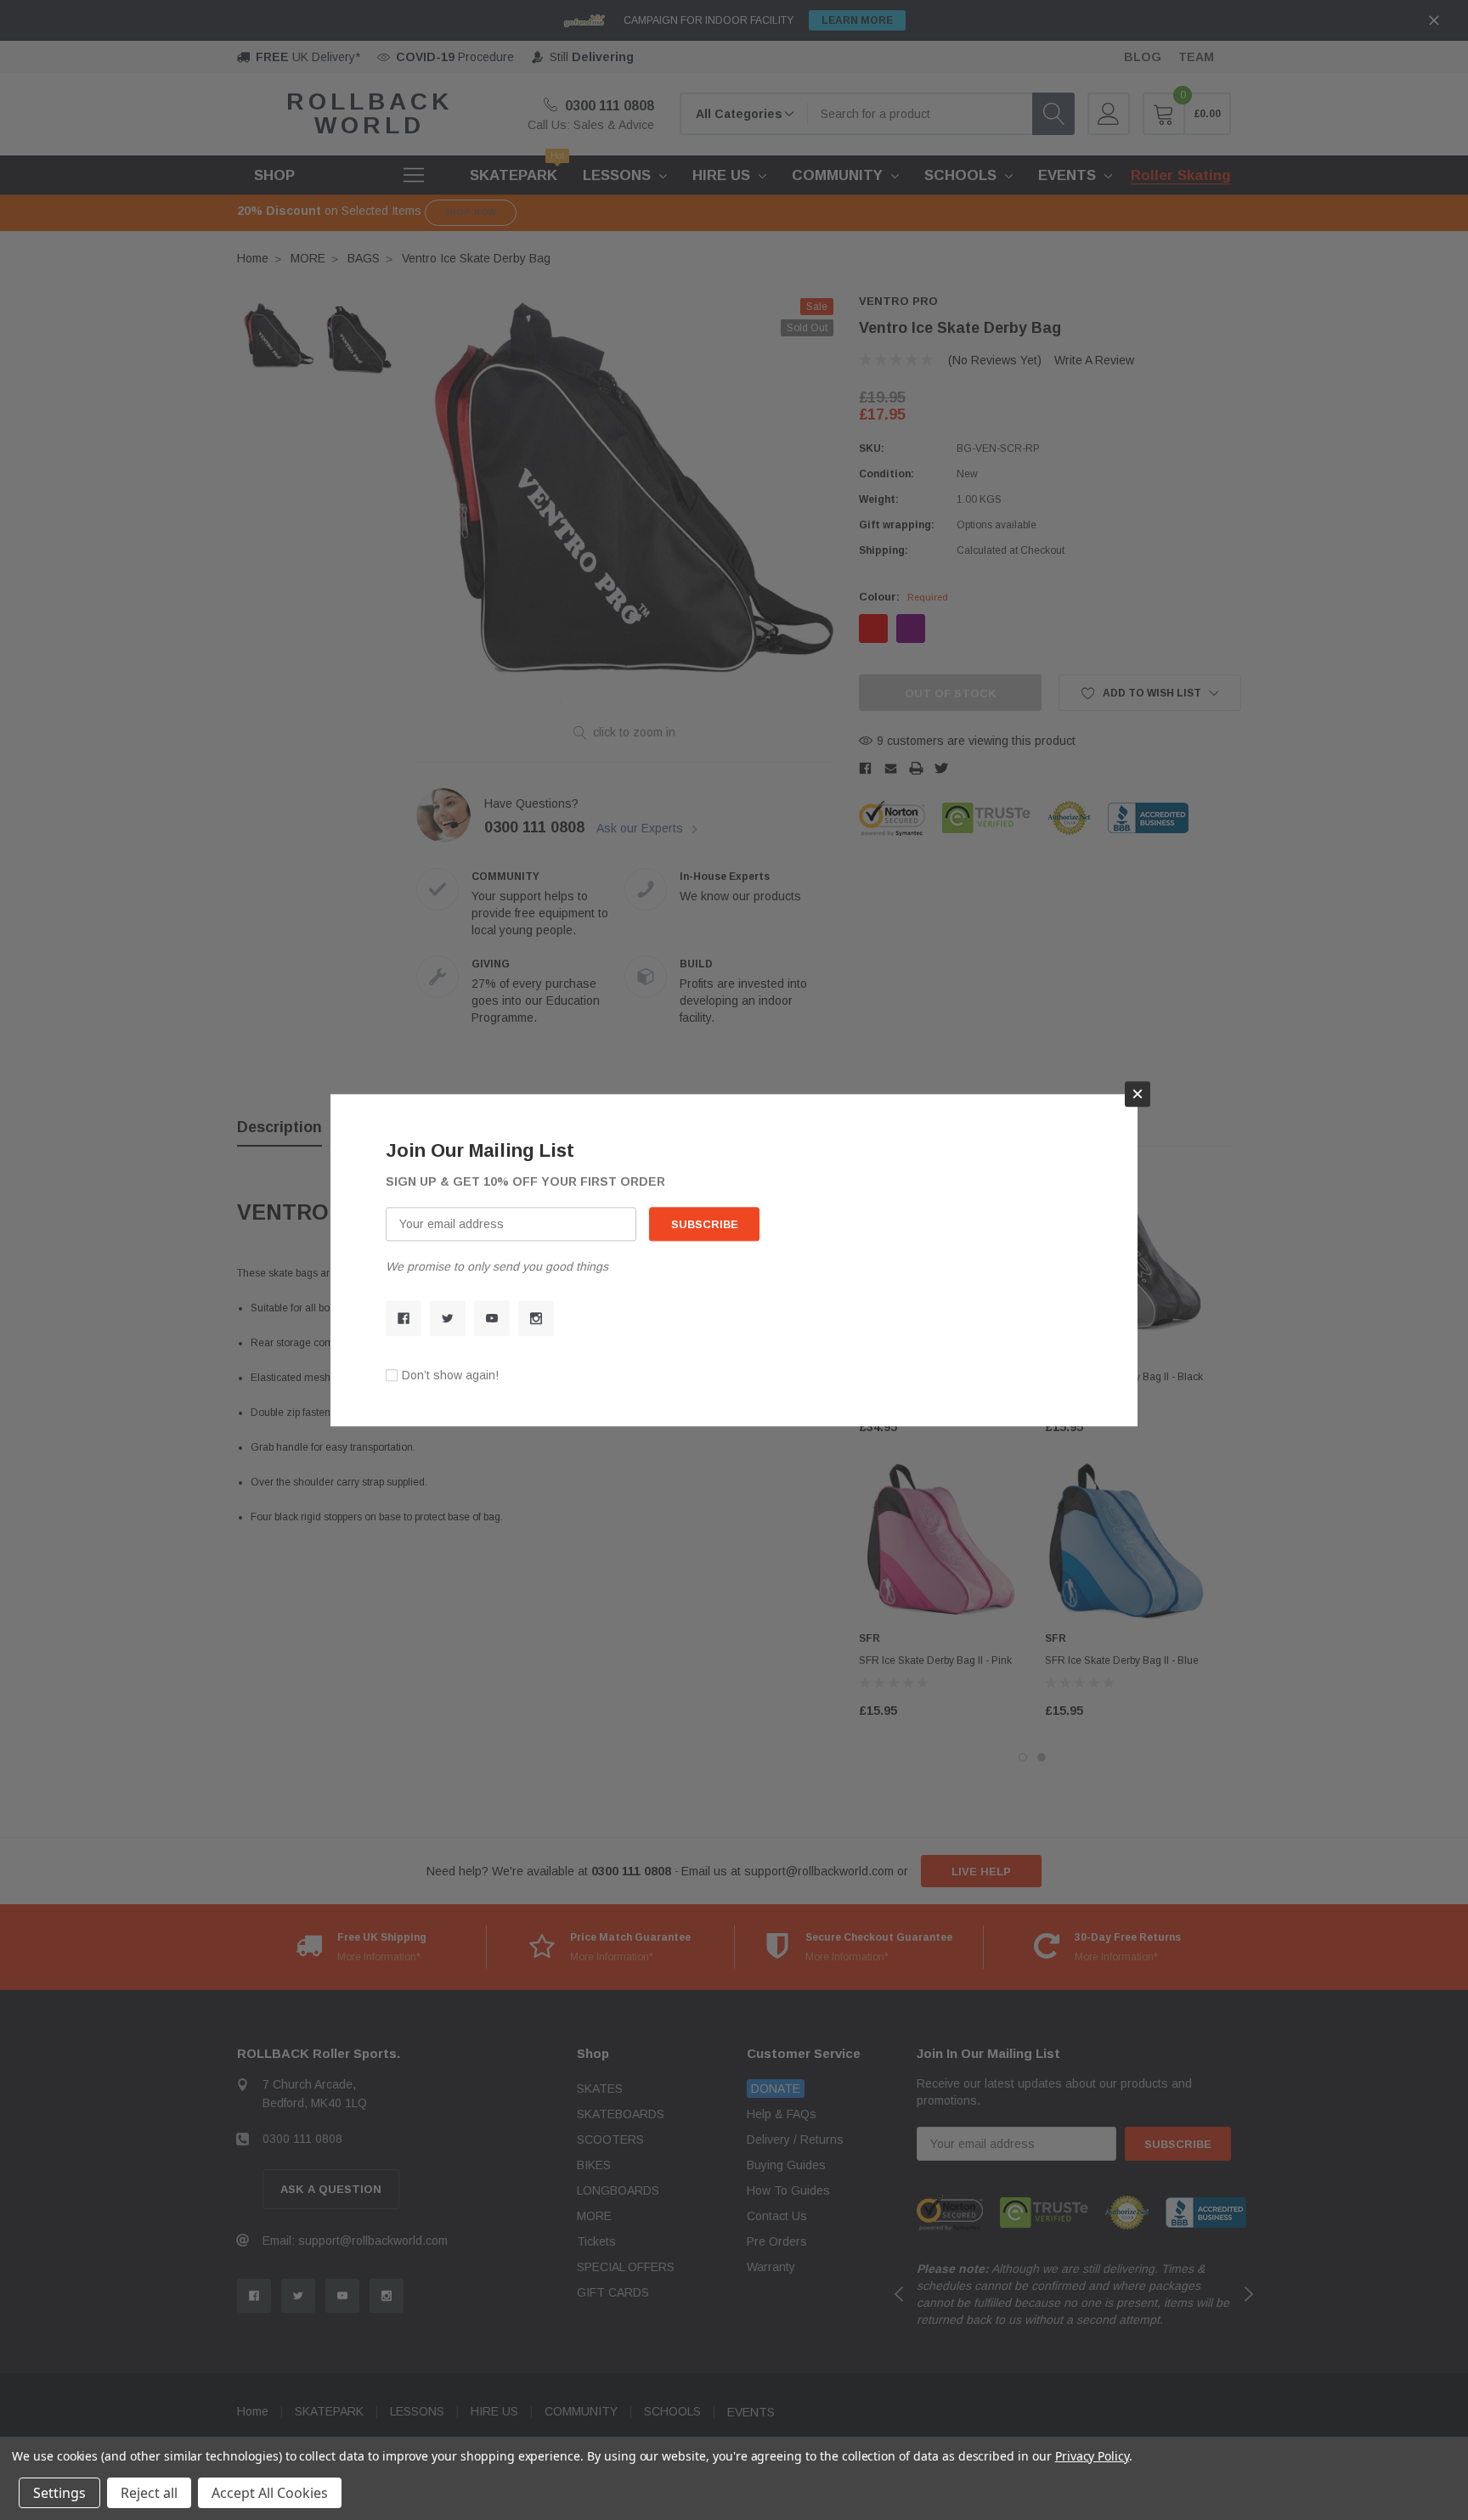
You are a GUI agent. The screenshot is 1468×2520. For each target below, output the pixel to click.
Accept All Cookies (270, 2493)
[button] (1138, 1094)
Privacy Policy (1092, 2456)
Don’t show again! (450, 1375)
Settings (59, 2493)
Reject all (149, 2493)
